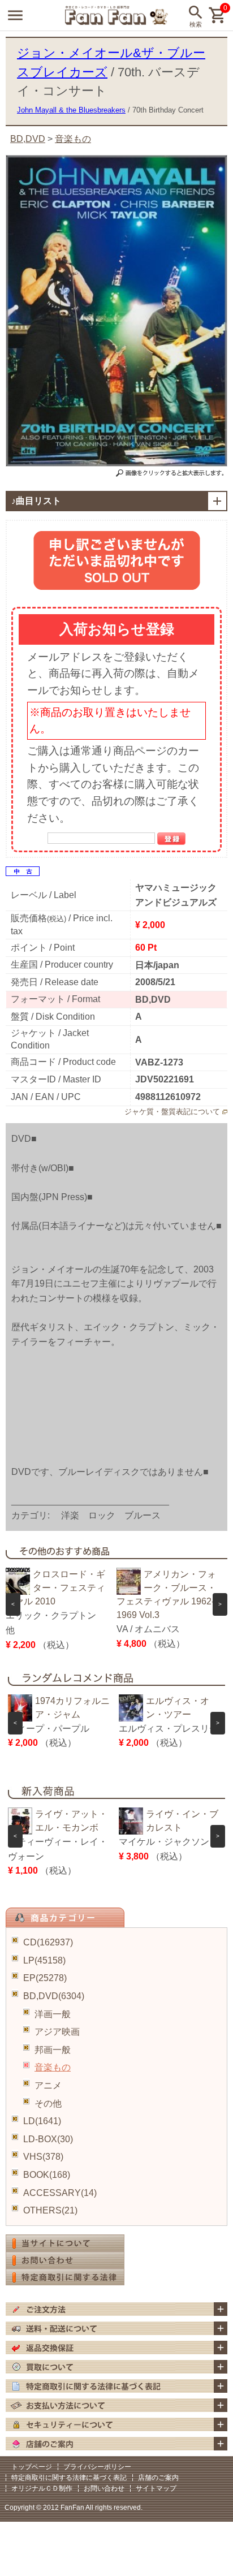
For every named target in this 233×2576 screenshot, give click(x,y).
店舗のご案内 (158, 2478)
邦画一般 (53, 2050)
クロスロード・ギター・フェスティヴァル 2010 (55, 1588)
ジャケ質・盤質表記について (172, 1112)
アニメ (48, 2085)
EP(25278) (45, 1978)
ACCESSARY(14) (60, 2193)
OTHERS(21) (50, 2210)
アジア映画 (57, 2032)
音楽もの (53, 2067)
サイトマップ (156, 2488)
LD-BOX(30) (48, 2139)
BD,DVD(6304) (54, 1996)
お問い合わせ (104, 2488)
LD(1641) (42, 2121)
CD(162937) (48, 1942)
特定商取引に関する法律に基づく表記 (69, 2478)
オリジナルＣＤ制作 (42, 2488)
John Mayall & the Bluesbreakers (71, 110)
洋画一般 (53, 2014)
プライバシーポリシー (97, 2467)
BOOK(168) (47, 2175)
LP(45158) (44, 1960)
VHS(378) (43, 2157)
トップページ (32, 2467)
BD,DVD (28, 139)
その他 (48, 2103)
